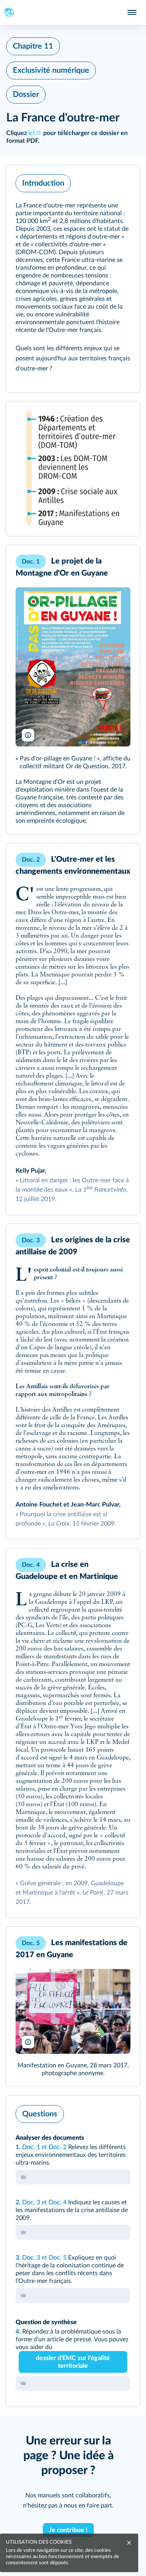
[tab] (102, 2112)
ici (32, 133)
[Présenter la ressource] (122, 181)
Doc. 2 (58, 2147)
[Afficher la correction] (102, 2112)
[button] (73, 279)
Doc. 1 (31, 2147)
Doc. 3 (31, 2202)
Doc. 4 (58, 2202)
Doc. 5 (58, 2258)
